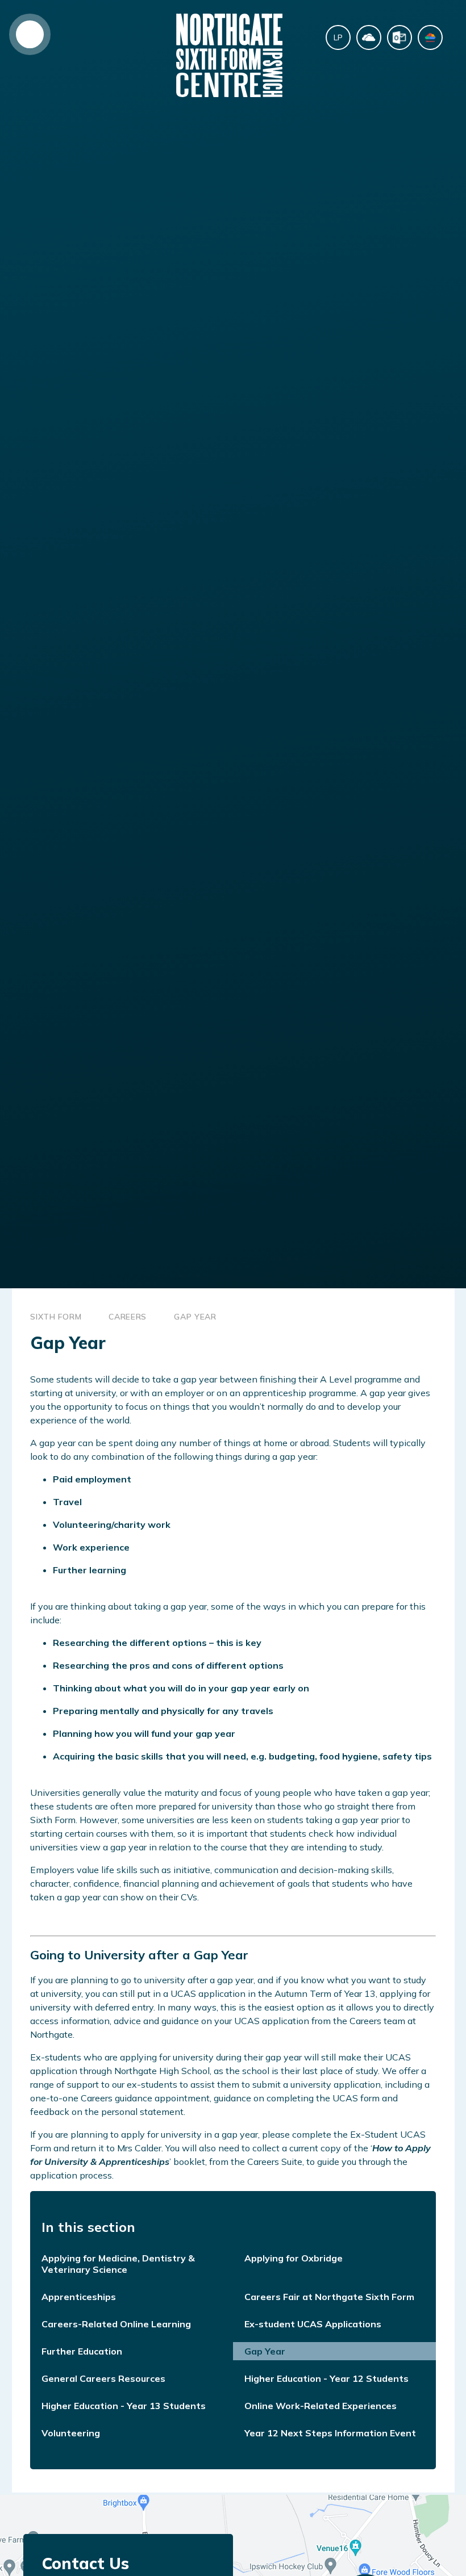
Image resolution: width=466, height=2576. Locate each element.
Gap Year (195, 1317)
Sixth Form (56, 1317)
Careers (128, 1317)
